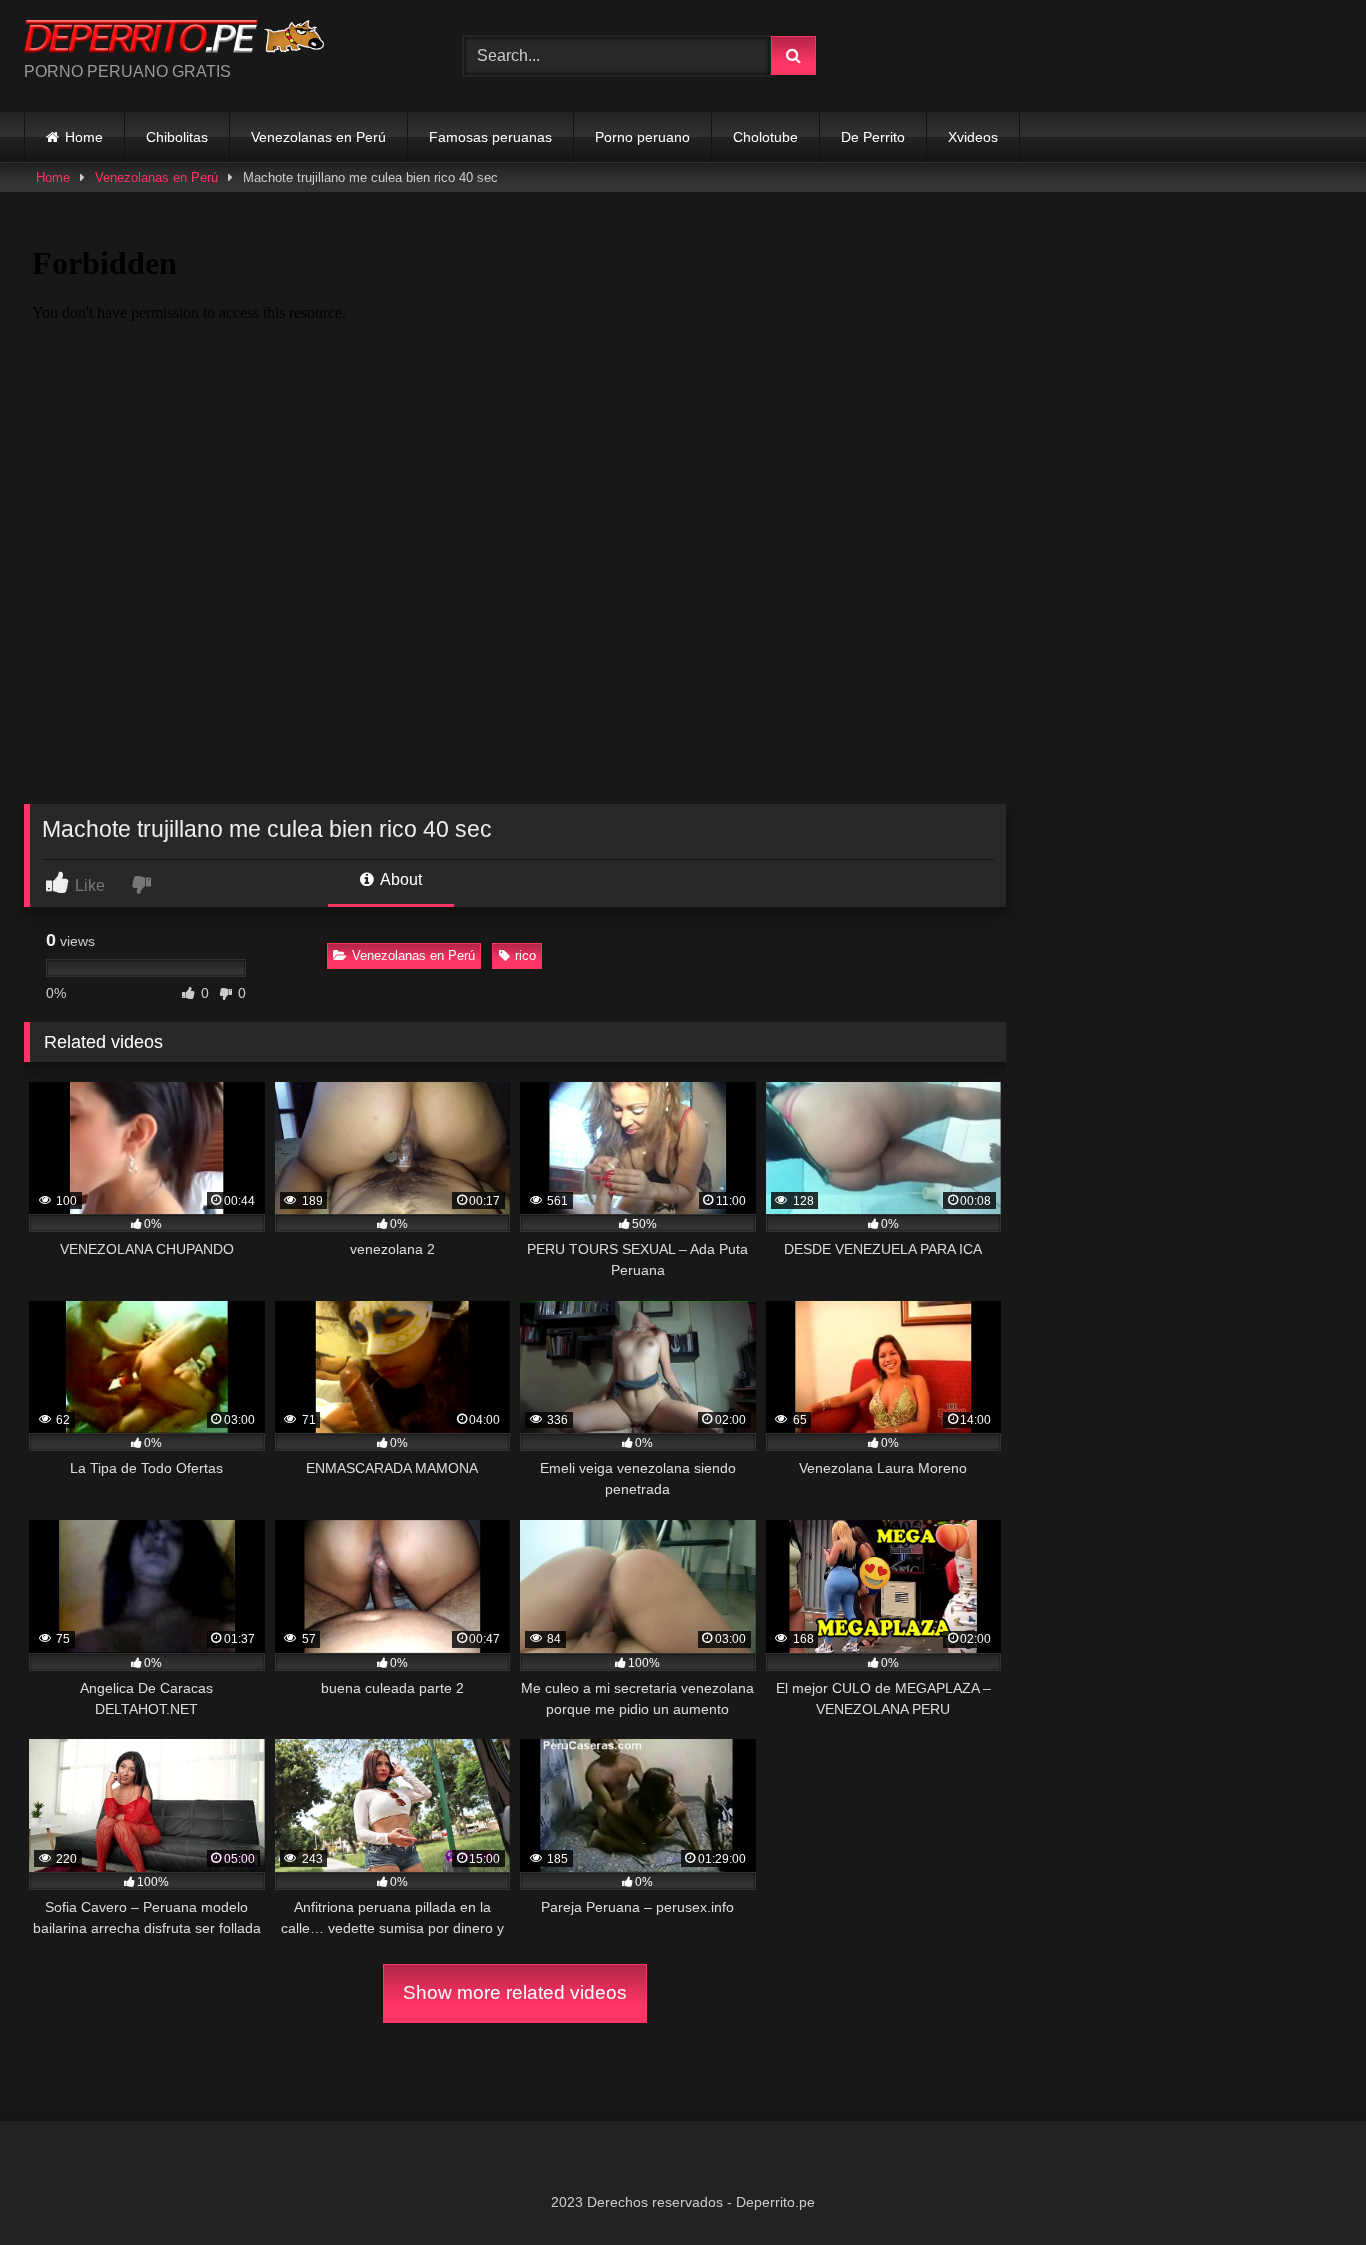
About (399, 879)
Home (84, 137)
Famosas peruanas (490, 137)
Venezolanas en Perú (318, 137)
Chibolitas (177, 137)
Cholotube (765, 137)
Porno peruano (642, 137)
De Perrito (873, 137)
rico (525, 955)
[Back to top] (1304, 2185)
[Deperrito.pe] (174, 40)
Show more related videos (515, 1992)
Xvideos (973, 137)
